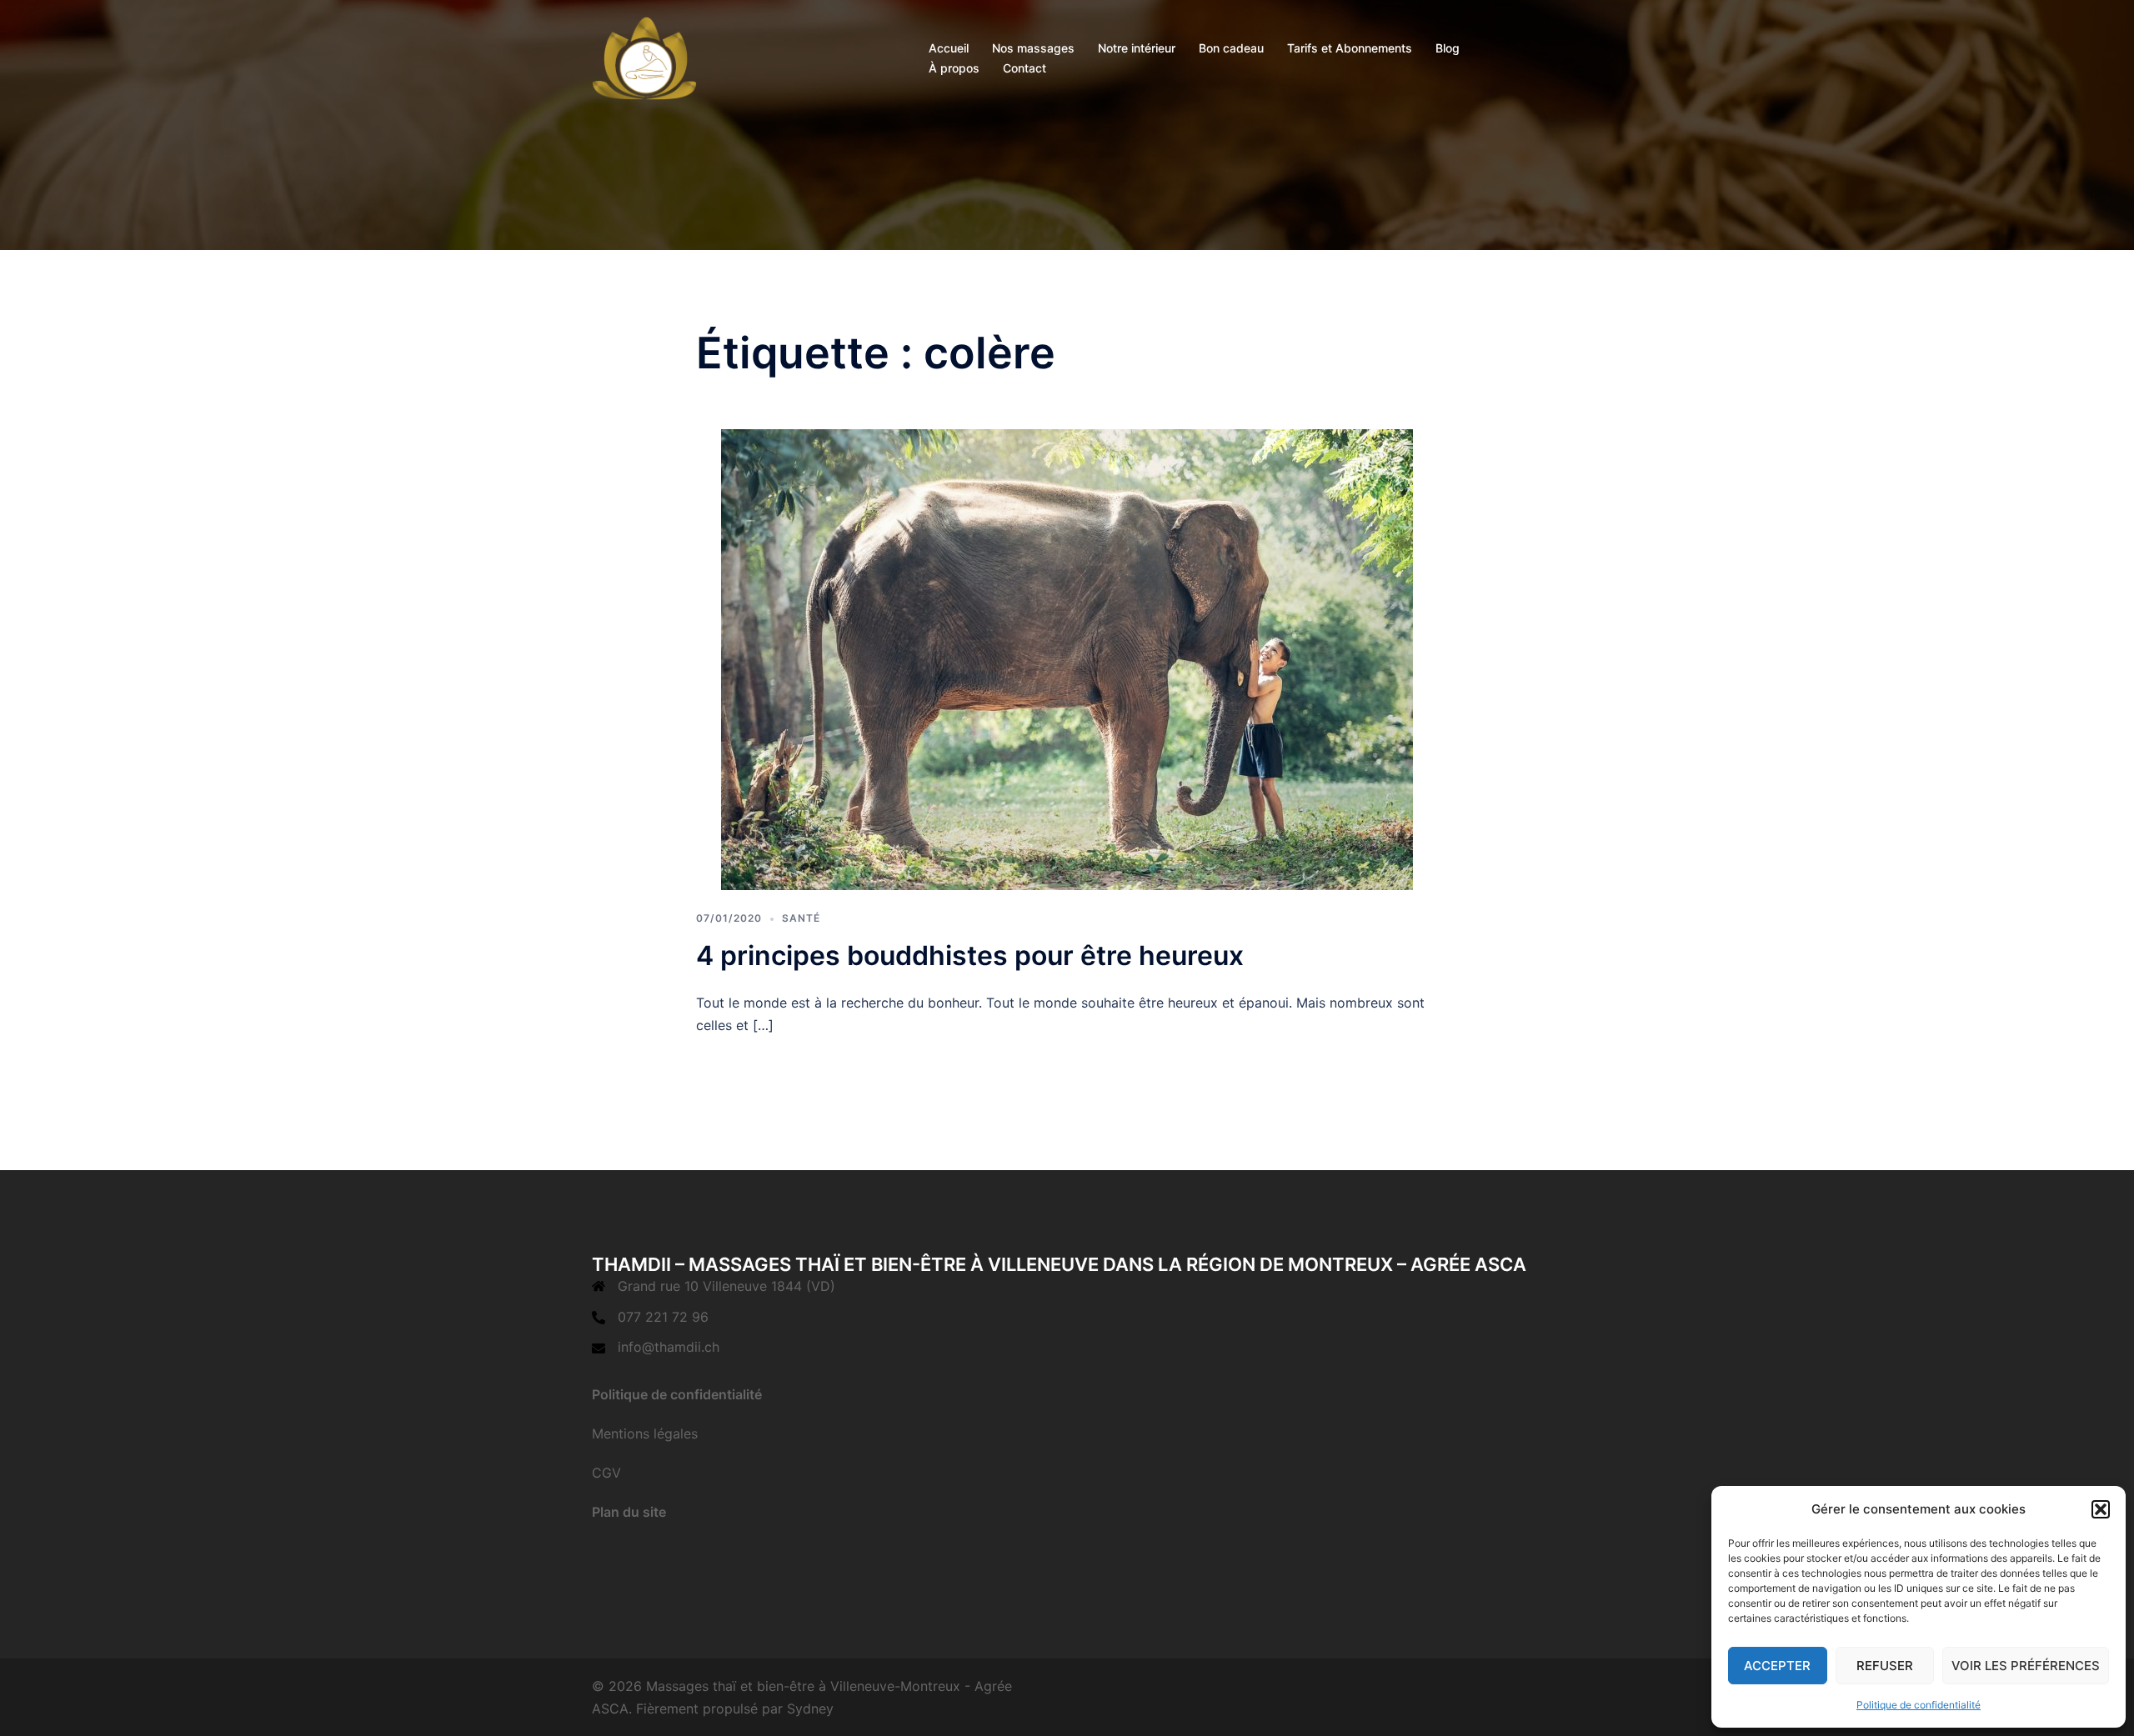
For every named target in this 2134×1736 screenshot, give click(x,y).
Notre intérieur (1137, 48)
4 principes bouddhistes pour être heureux (970, 956)
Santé (801, 918)
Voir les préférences (2026, 1666)
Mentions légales (645, 1433)
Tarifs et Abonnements (1350, 48)
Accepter (1777, 1666)
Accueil (949, 48)
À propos (954, 68)
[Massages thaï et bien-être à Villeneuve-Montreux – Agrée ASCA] (644, 57)
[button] (2101, 1509)
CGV (606, 1473)
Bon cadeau (1231, 48)
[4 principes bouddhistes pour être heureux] (1067, 658)
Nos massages (1033, 48)
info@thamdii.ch (669, 1347)
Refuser (1885, 1666)
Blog (1448, 48)
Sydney (810, 1708)
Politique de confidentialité (1919, 1705)
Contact (1024, 68)
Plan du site (629, 1512)
